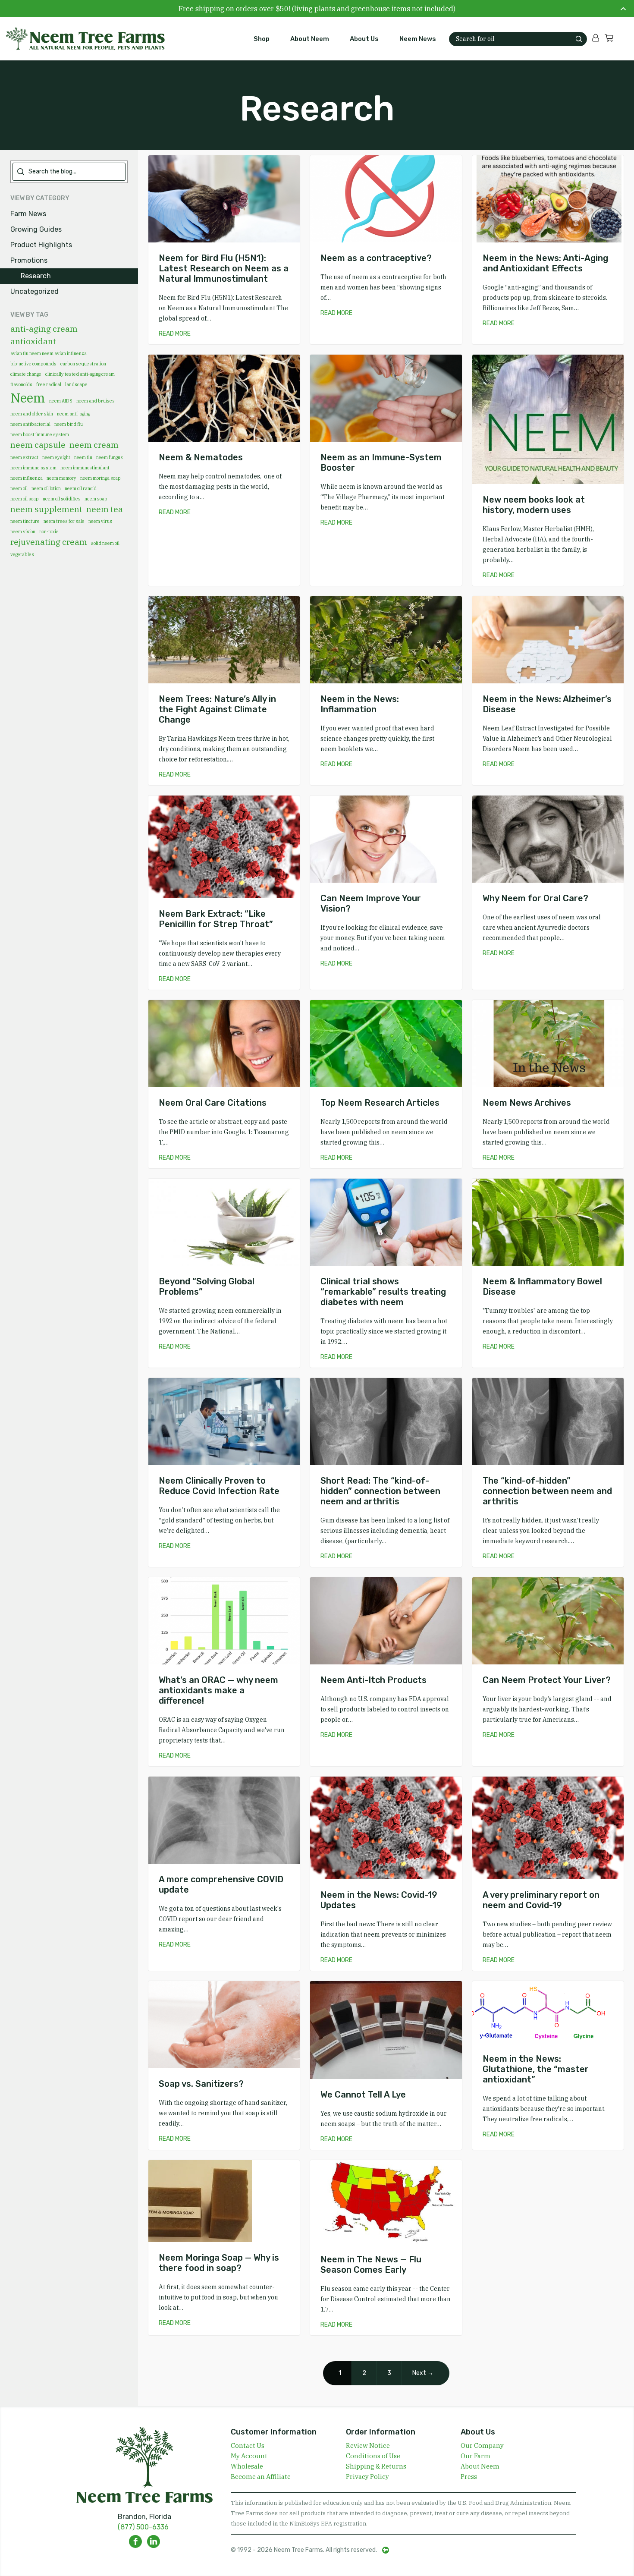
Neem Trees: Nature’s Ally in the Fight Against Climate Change (217, 709)
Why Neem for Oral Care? (535, 898)
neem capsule (38, 445)
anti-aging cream (44, 329)
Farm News (28, 214)
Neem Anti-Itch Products (373, 1680)
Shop (262, 39)
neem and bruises (96, 401)
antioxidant (33, 341)
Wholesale (247, 2466)
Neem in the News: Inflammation (360, 704)
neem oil (19, 488)
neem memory (61, 478)
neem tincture (25, 521)
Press (469, 2477)
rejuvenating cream (49, 542)
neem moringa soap (100, 478)
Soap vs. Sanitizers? (201, 2084)
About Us (364, 39)
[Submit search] (579, 39)
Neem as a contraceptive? (376, 258)
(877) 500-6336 (143, 2527)
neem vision (23, 532)
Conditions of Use (373, 2456)
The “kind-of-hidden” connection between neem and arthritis (547, 1491)
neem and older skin (32, 414)
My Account (249, 2456)
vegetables (22, 554)
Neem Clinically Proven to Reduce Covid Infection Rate (219, 1486)
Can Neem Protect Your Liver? (547, 1680)
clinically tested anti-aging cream (80, 374)
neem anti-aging (74, 414)
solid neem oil (105, 543)
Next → (423, 2373)
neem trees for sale (64, 521)
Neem (28, 398)
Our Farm (475, 2456)
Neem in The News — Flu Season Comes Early (371, 2265)
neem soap (96, 499)
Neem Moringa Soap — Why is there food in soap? (219, 2263)
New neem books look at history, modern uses (534, 505)
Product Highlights (41, 245)
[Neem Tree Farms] (80, 39)
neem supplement (46, 509)
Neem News (418, 39)
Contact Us (248, 2445)
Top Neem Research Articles (380, 1103)
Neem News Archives (527, 1103)
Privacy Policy (367, 2477)
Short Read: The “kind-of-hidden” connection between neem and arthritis (380, 1491)
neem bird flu (69, 424)
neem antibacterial (30, 424)
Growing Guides (36, 229)
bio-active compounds (33, 364)
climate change (26, 374)
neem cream (94, 445)
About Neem (310, 39)
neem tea (105, 509)
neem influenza (27, 478)
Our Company (482, 2445)
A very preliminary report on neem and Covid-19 (541, 1900)
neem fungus (110, 457)
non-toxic (49, 532)
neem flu (83, 457)
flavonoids (21, 384)
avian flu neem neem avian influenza (49, 353)
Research (36, 276)
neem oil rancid (81, 488)
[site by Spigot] (386, 2550)
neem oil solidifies (62, 499)
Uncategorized (35, 291)
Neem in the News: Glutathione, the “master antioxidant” (536, 2069)
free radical (49, 384)
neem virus (100, 521)
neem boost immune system (40, 434)
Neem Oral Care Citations (213, 1103)
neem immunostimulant (85, 468)
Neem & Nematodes (201, 457)
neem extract (24, 457)
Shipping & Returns (376, 2466)
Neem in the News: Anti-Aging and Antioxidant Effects (545, 263)
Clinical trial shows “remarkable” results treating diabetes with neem (383, 1292)
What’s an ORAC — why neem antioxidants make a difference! (218, 1690)
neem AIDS (61, 401)
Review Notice (368, 2445)
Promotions (29, 260)
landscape (76, 384)
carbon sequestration (83, 364)
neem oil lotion (46, 488)
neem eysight (56, 457)
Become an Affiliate (261, 2477)
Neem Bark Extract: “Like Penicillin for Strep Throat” (216, 919)
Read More (175, 334)
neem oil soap (25, 499)
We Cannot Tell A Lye (363, 2095)
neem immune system (33, 468)
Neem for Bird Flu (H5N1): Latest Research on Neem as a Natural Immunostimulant (224, 268)
